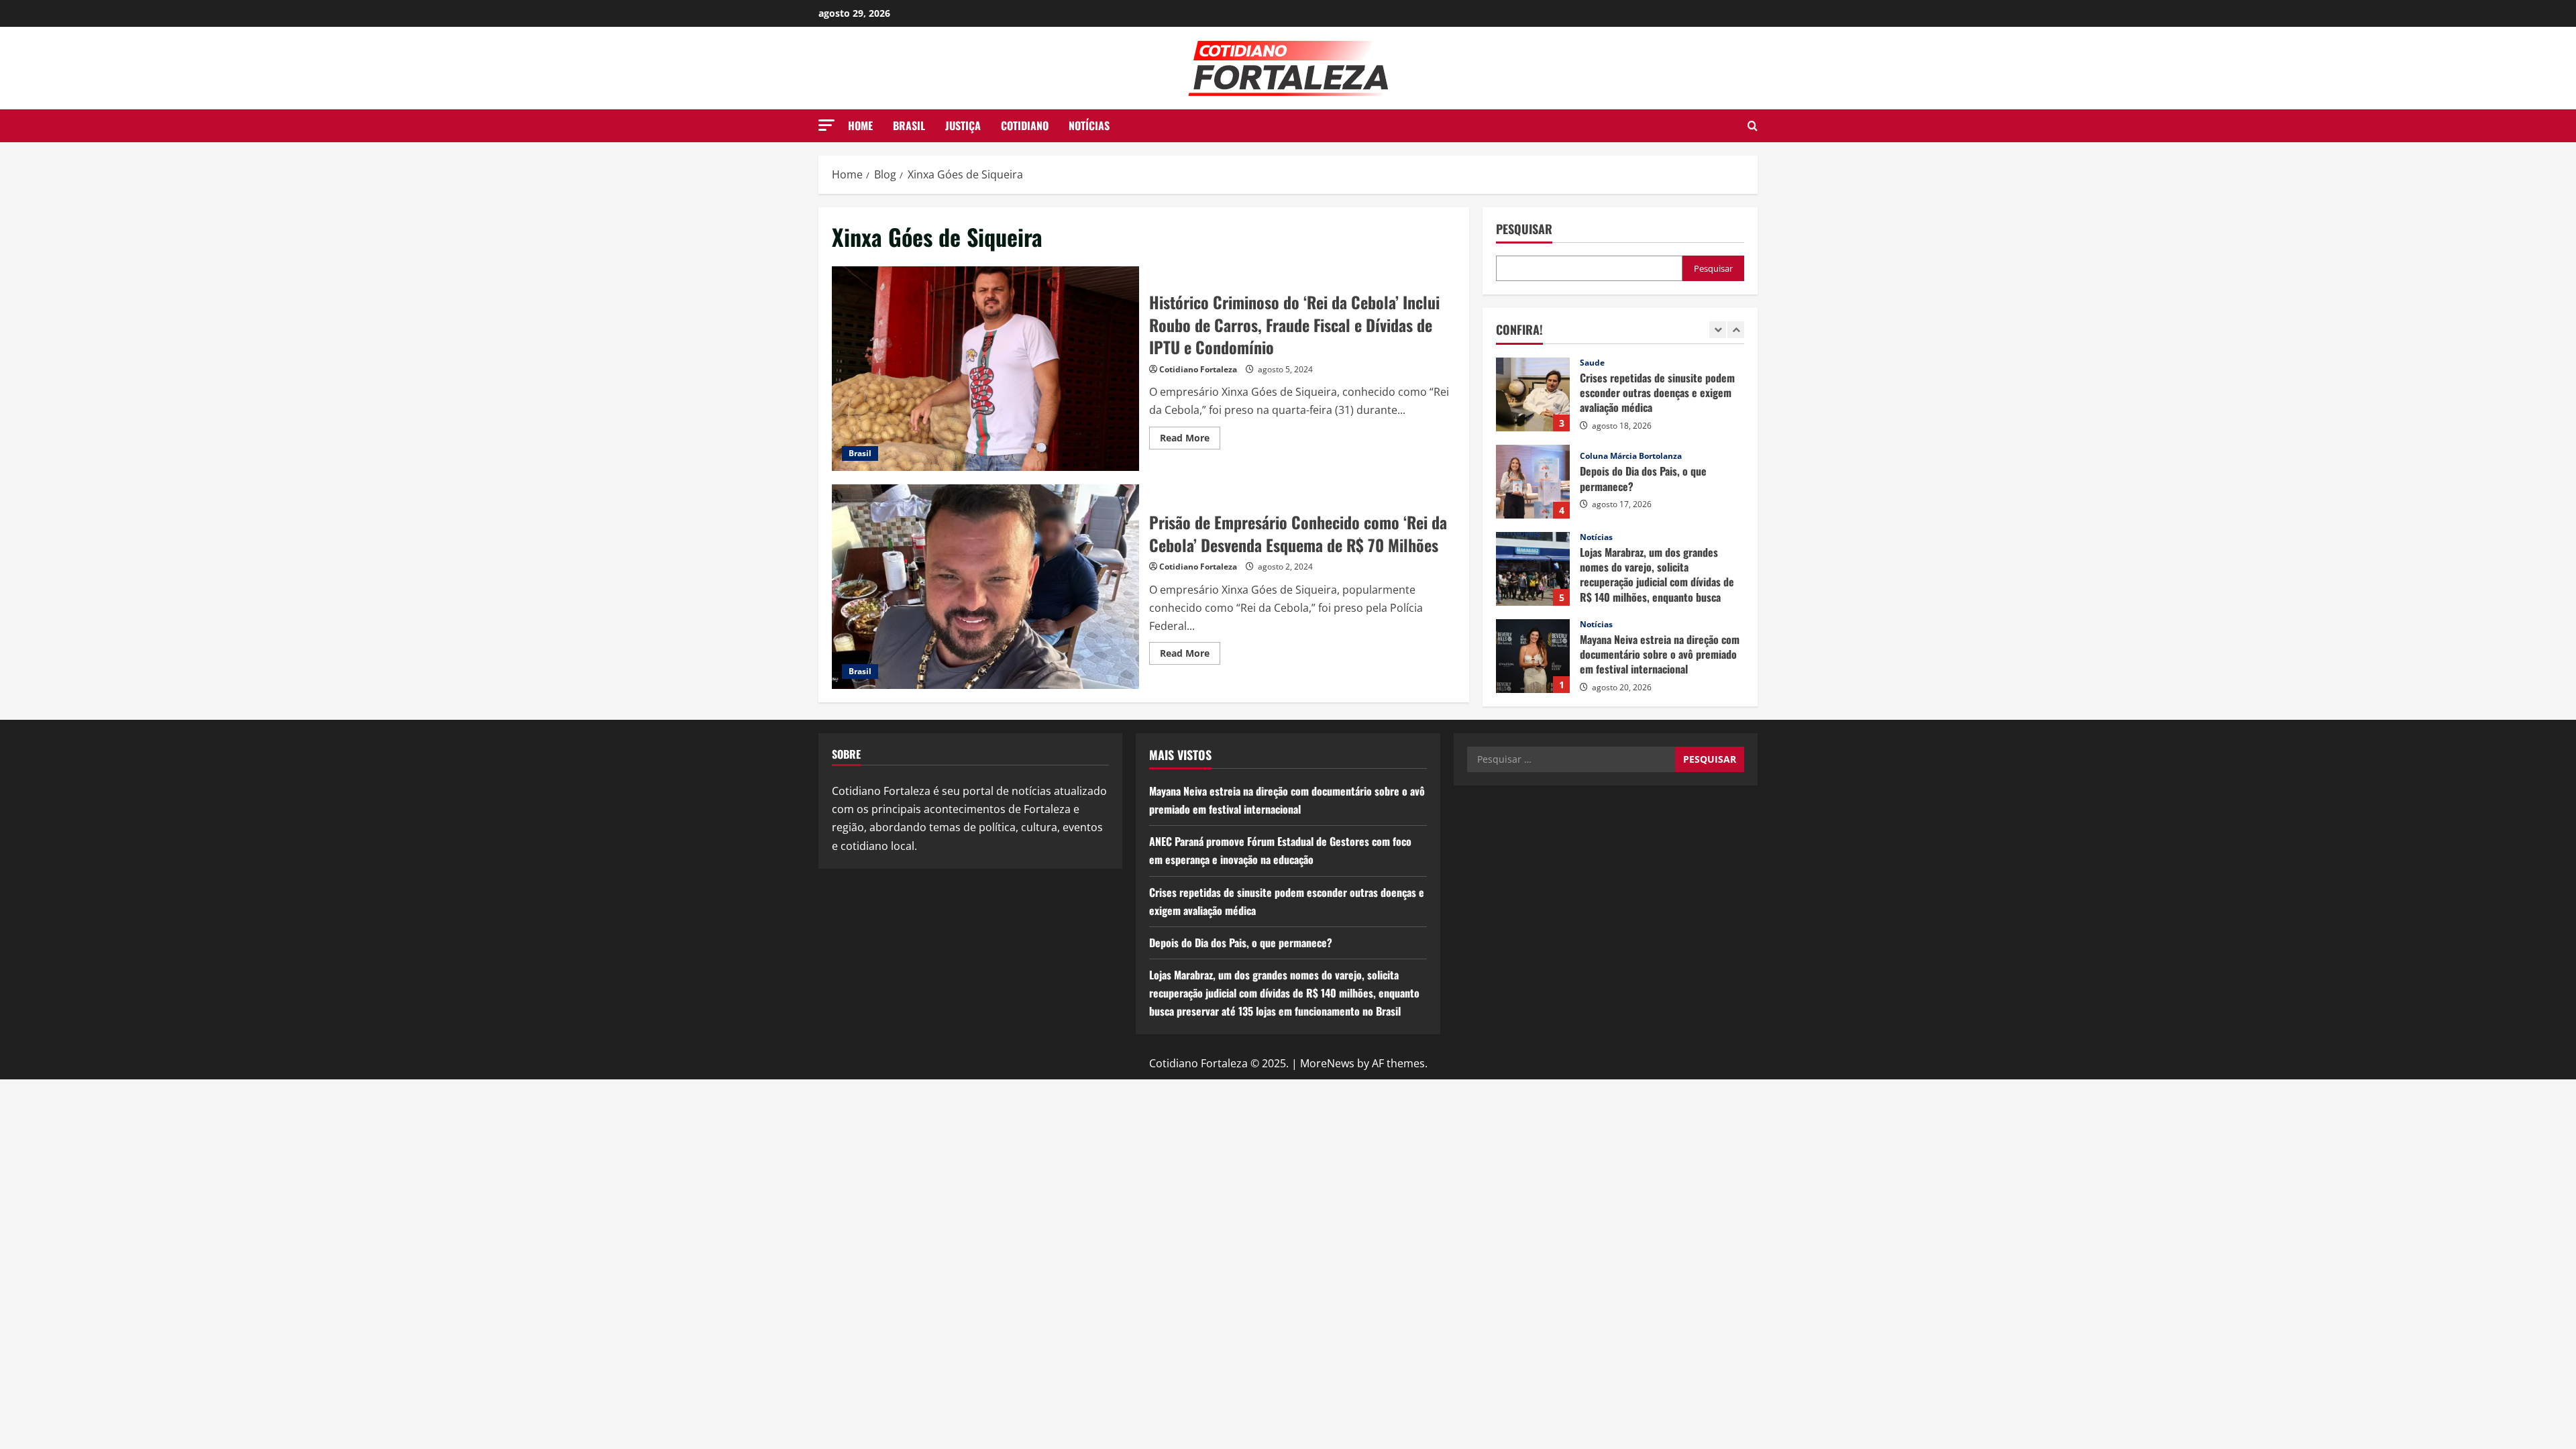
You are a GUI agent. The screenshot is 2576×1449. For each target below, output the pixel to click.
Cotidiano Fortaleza (1198, 369)
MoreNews (1327, 1063)
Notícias (1089, 125)
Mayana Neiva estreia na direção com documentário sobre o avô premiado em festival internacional (1533, 656)
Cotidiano (1025, 125)
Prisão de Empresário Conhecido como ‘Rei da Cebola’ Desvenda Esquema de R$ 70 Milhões (985, 587)
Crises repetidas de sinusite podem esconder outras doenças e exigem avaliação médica (1533, 394)
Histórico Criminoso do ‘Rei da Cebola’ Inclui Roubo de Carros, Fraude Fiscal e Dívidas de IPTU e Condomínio (985, 369)
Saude (1592, 363)
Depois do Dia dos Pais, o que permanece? (1533, 482)
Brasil (909, 125)
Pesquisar (1524, 229)
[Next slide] (1736, 330)
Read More (1190, 440)
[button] (826, 125)
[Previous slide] (1718, 330)
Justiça (963, 125)
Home (860, 125)
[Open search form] (1753, 126)
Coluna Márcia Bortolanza (1631, 456)
